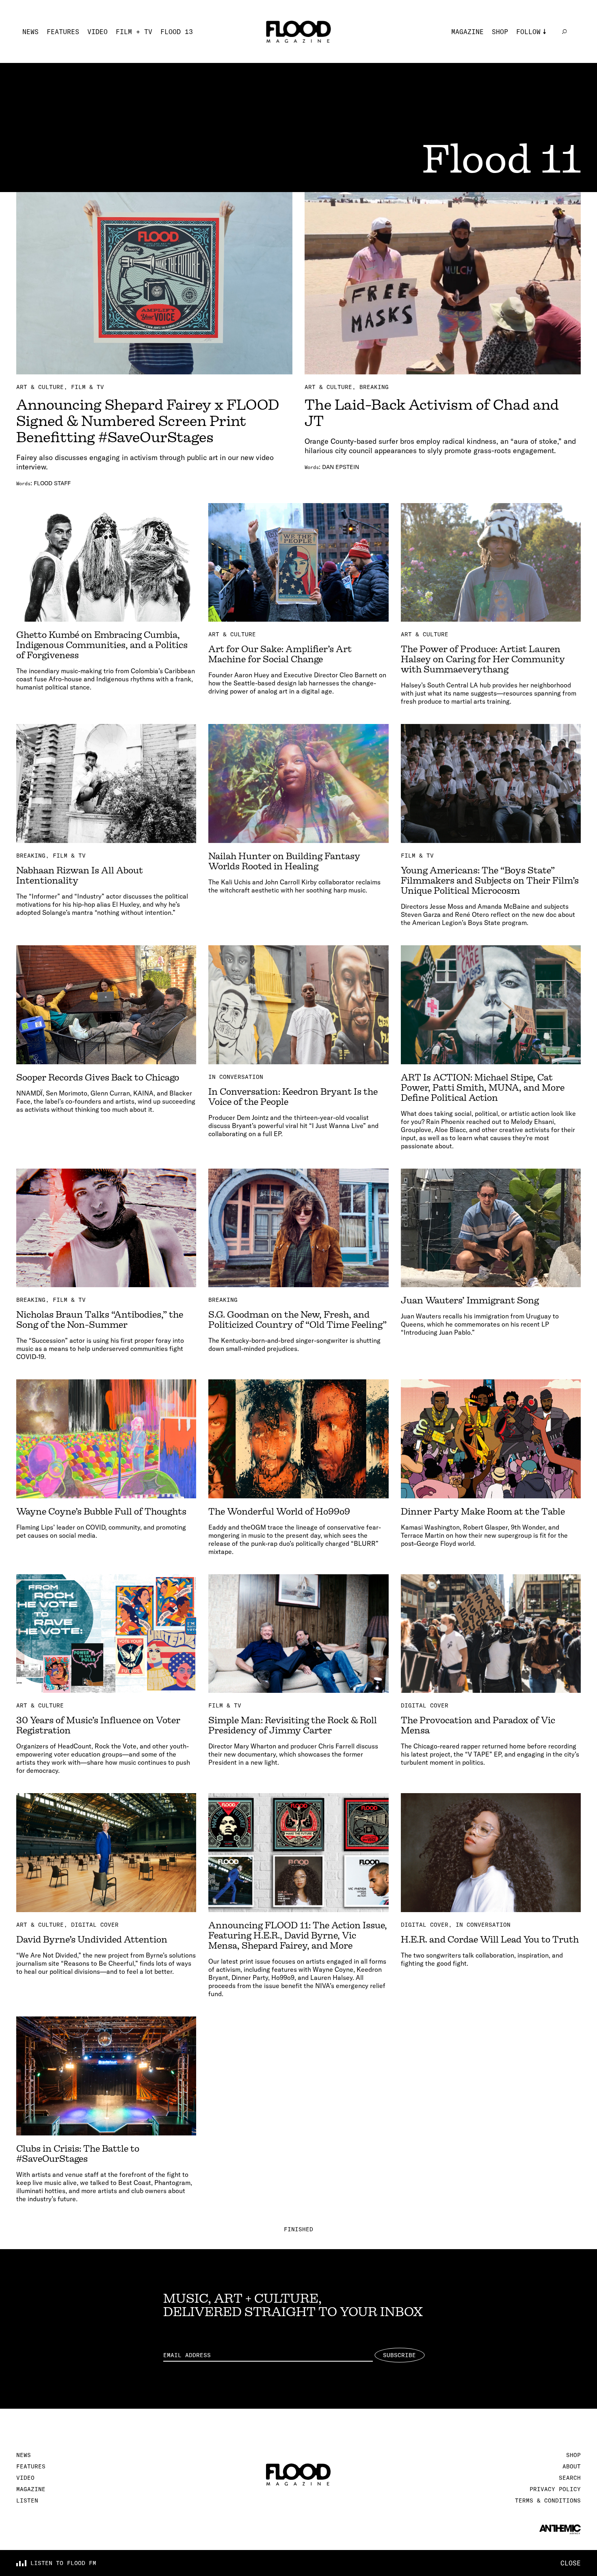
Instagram (534, 44)
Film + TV (134, 32)
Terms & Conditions (548, 2500)
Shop (500, 32)
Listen (27, 2500)
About (572, 2466)
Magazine (467, 32)
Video (97, 32)
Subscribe (399, 2355)
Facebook (532, 68)
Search (570, 2478)
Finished (298, 2229)
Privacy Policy (555, 2489)
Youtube (530, 80)
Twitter (530, 56)
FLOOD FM (532, 93)
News (30, 32)
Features (63, 32)
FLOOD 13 (177, 32)
